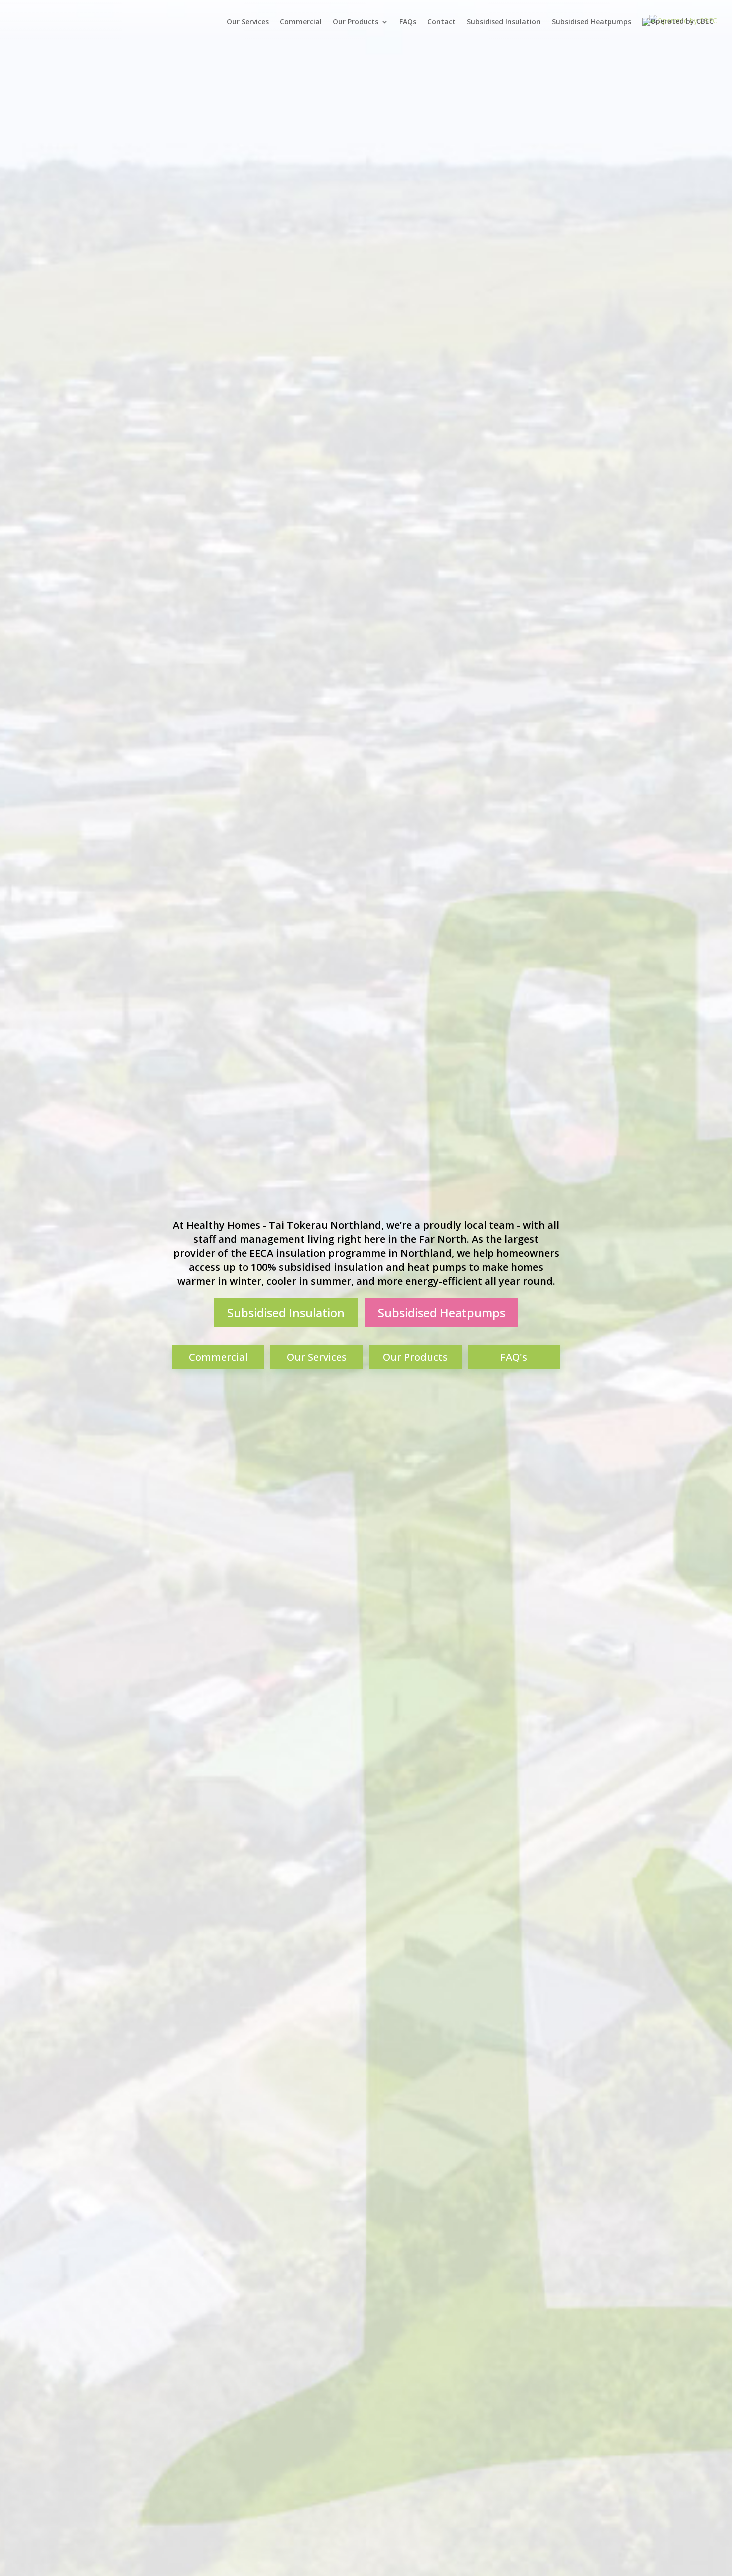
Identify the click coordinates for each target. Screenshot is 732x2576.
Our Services (248, 22)
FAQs (408, 22)
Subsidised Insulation (504, 22)
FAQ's (514, 1357)
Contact (441, 22)
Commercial (301, 22)
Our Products (356, 22)
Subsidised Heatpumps (592, 22)
